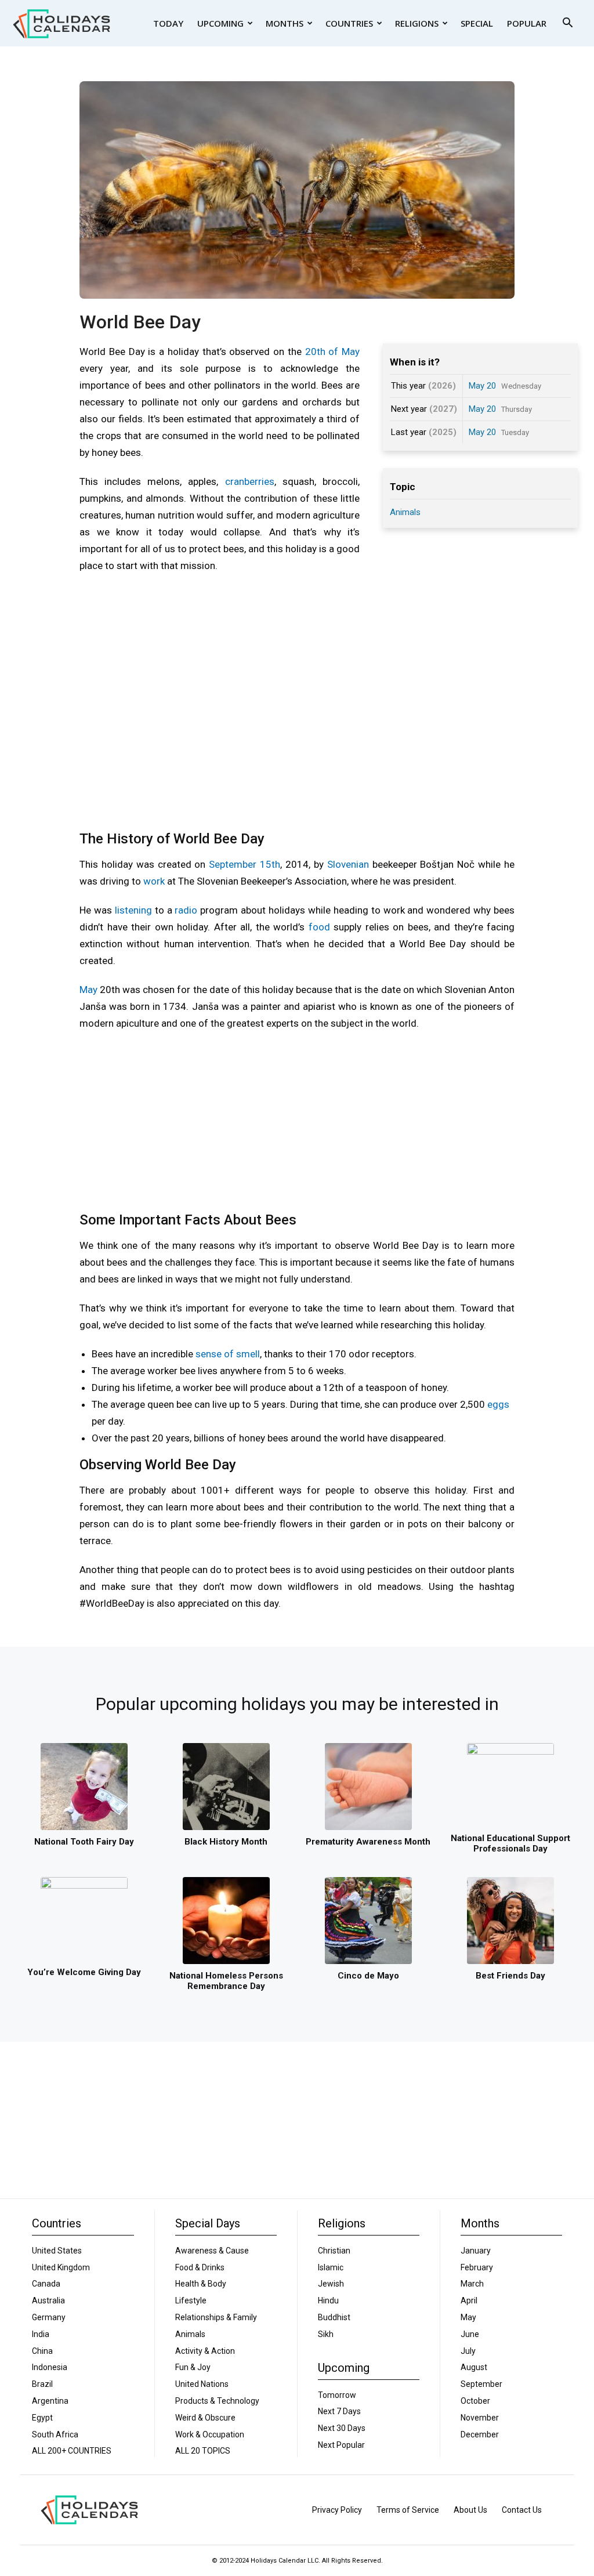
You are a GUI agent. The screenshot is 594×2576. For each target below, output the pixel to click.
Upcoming (220, 23)
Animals (405, 512)
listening (133, 910)
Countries (349, 23)
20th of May (333, 352)
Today (168, 23)
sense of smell (228, 1354)
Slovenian (348, 864)
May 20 (482, 386)
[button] (567, 24)
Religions (417, 23)
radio (186, 910)
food (319, 927)
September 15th (245, 864)
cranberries (250, 481)
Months (285, 23)
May (88, 990)
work (154, 881)
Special (477, 23)
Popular (527, 23)
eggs (498, 1404)
